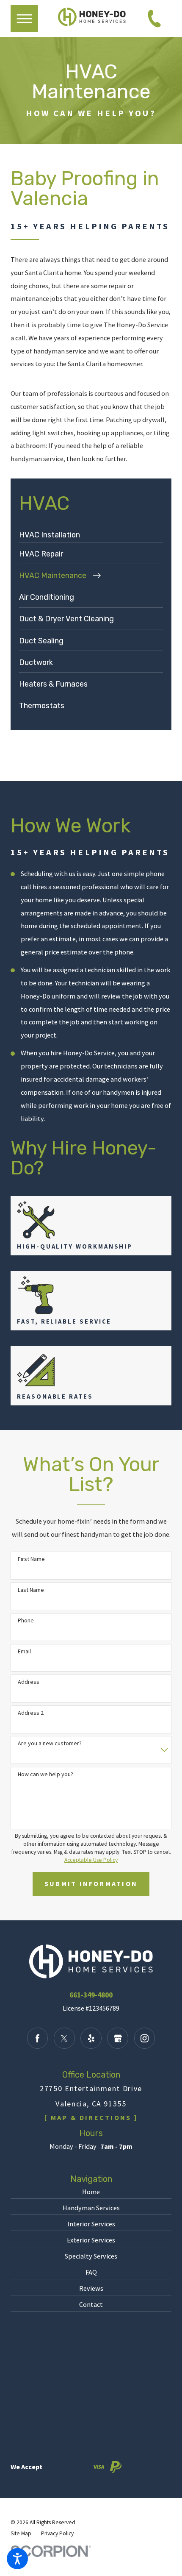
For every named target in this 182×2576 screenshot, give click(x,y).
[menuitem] (91, 535)
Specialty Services (91, 2256)
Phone (26, 1620)
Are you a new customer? (50, 1743)
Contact (91, 2304)
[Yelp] (91, 2038)
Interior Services (91, 2224)
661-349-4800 (91, 1995)
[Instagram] (145, 2038)
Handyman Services (91, 2208)
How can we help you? (45, 1774)
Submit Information (91, 1883)
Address (29, 1682)
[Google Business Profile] (118, 2038)
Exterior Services (91, 2240)
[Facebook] (38, 2038)
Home (91, 2192)
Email (24, 1651)
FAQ (91, 2272)
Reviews (91, 2288)
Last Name (31, 1590)
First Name (31, 1559)
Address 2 (31, 1713)
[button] (17, 2559)
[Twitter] (64, 2038)
